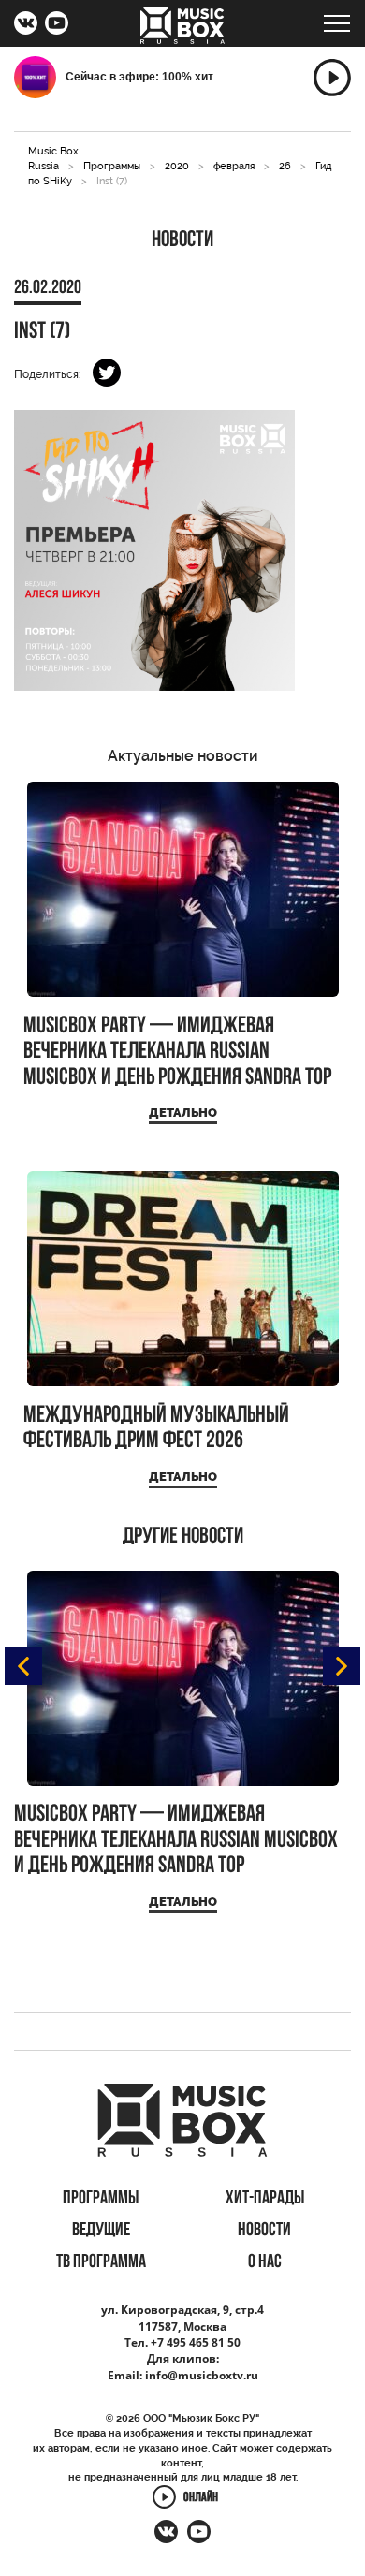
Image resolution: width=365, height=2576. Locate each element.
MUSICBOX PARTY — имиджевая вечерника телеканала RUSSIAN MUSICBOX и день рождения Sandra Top (177, 1052)
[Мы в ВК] (26, 25)
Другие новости (183, 1537)
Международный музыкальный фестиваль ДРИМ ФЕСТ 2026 (156, 1429)
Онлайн (201, 2499)
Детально (183, 1112)
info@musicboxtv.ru (202, 2375)
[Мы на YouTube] (57, 25)
